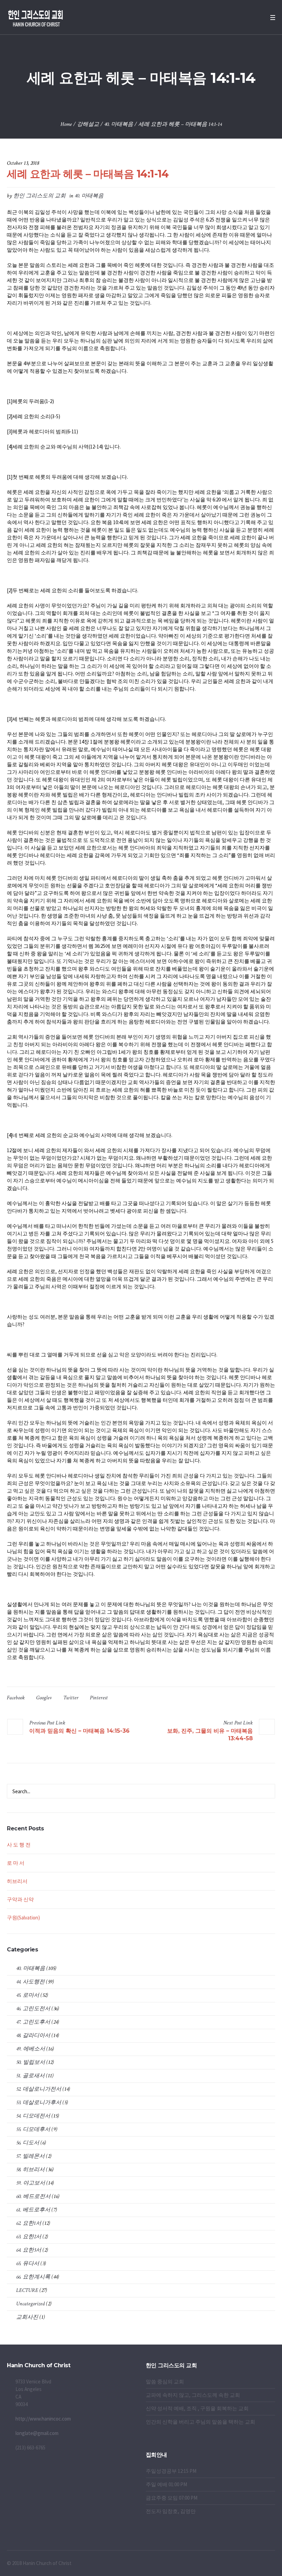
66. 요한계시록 (33, 2277)
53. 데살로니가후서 (39, 2103)
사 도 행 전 (19, 1845)
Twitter (71, 1698)
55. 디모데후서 (33, 2129)
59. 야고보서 (31, 2183)
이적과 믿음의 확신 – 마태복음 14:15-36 (79, 1731)
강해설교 (88, 124)
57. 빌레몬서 (30, 2156)
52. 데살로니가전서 (39, 2089)
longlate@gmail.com (37, 2433)
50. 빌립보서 (31, 2062)
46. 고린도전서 (33, 2009)
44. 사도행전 (30, 1982)
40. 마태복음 (119, 124)
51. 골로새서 (30, 2076)
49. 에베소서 (31, 2049)
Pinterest (99, 1698)
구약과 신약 (20, 1899)
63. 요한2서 (29, 2237)
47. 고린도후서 (33, 2022)
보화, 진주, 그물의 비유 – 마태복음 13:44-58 (210, 1735)
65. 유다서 (28, 2264)
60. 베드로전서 (33, 2196)
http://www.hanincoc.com (43, 2419)
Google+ (44, 1698)
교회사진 (27, 2317)
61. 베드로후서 (33, 2210)
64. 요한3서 (29, 2250)
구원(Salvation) (23, 1918)
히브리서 (17, 1881)
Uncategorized (30, 2304)
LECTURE (27, 2290)
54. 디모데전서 (33, 2116)
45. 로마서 (28, 1995)
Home (66, 124)
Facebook (16, 1698)
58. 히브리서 (30, 2170)
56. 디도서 (28, 2143)
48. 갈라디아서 (33, 2036)
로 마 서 (16, 1863)
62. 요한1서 (29, 2223)
